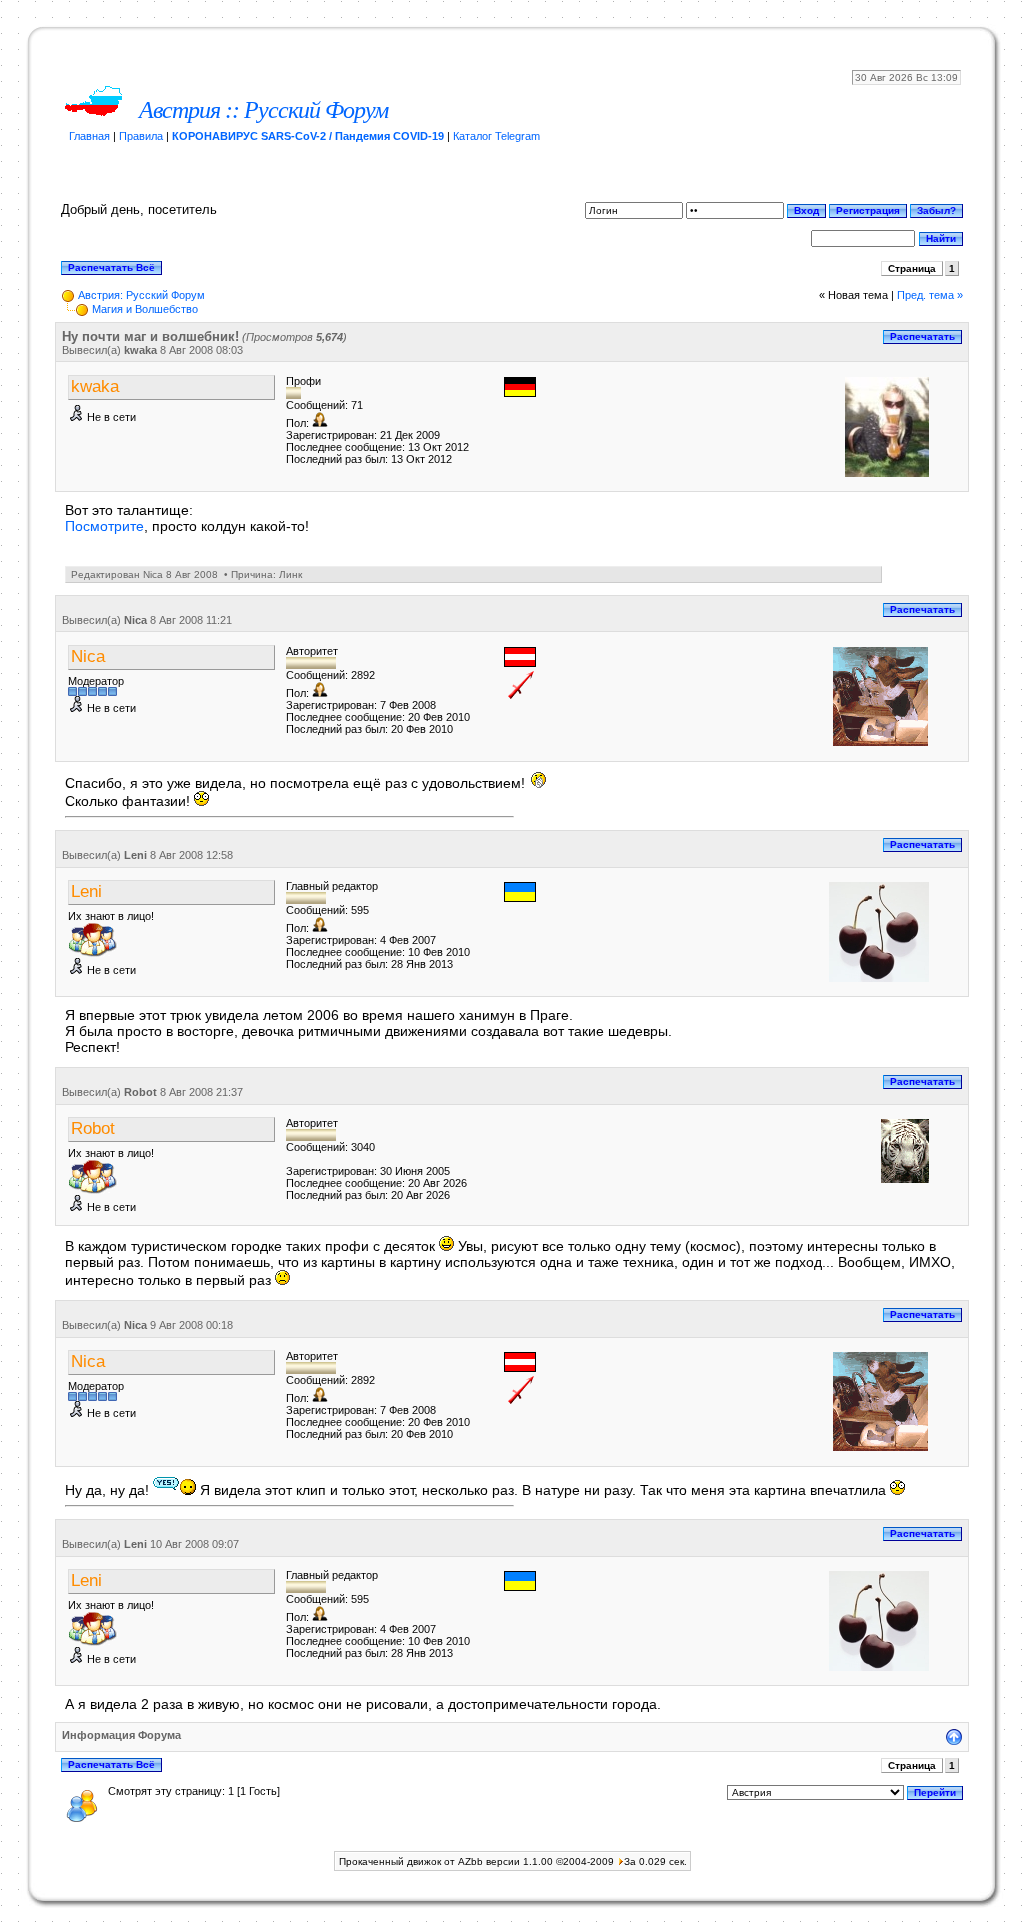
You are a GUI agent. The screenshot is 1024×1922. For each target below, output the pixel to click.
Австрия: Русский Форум (141, 295)
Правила (141, 136)
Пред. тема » (930, 295)
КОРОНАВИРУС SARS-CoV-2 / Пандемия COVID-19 (308, 136)
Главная (89, 136)
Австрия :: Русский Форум (263, 110)
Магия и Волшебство (145, 309)
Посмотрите (104, 526)
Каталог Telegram (496, 136)
